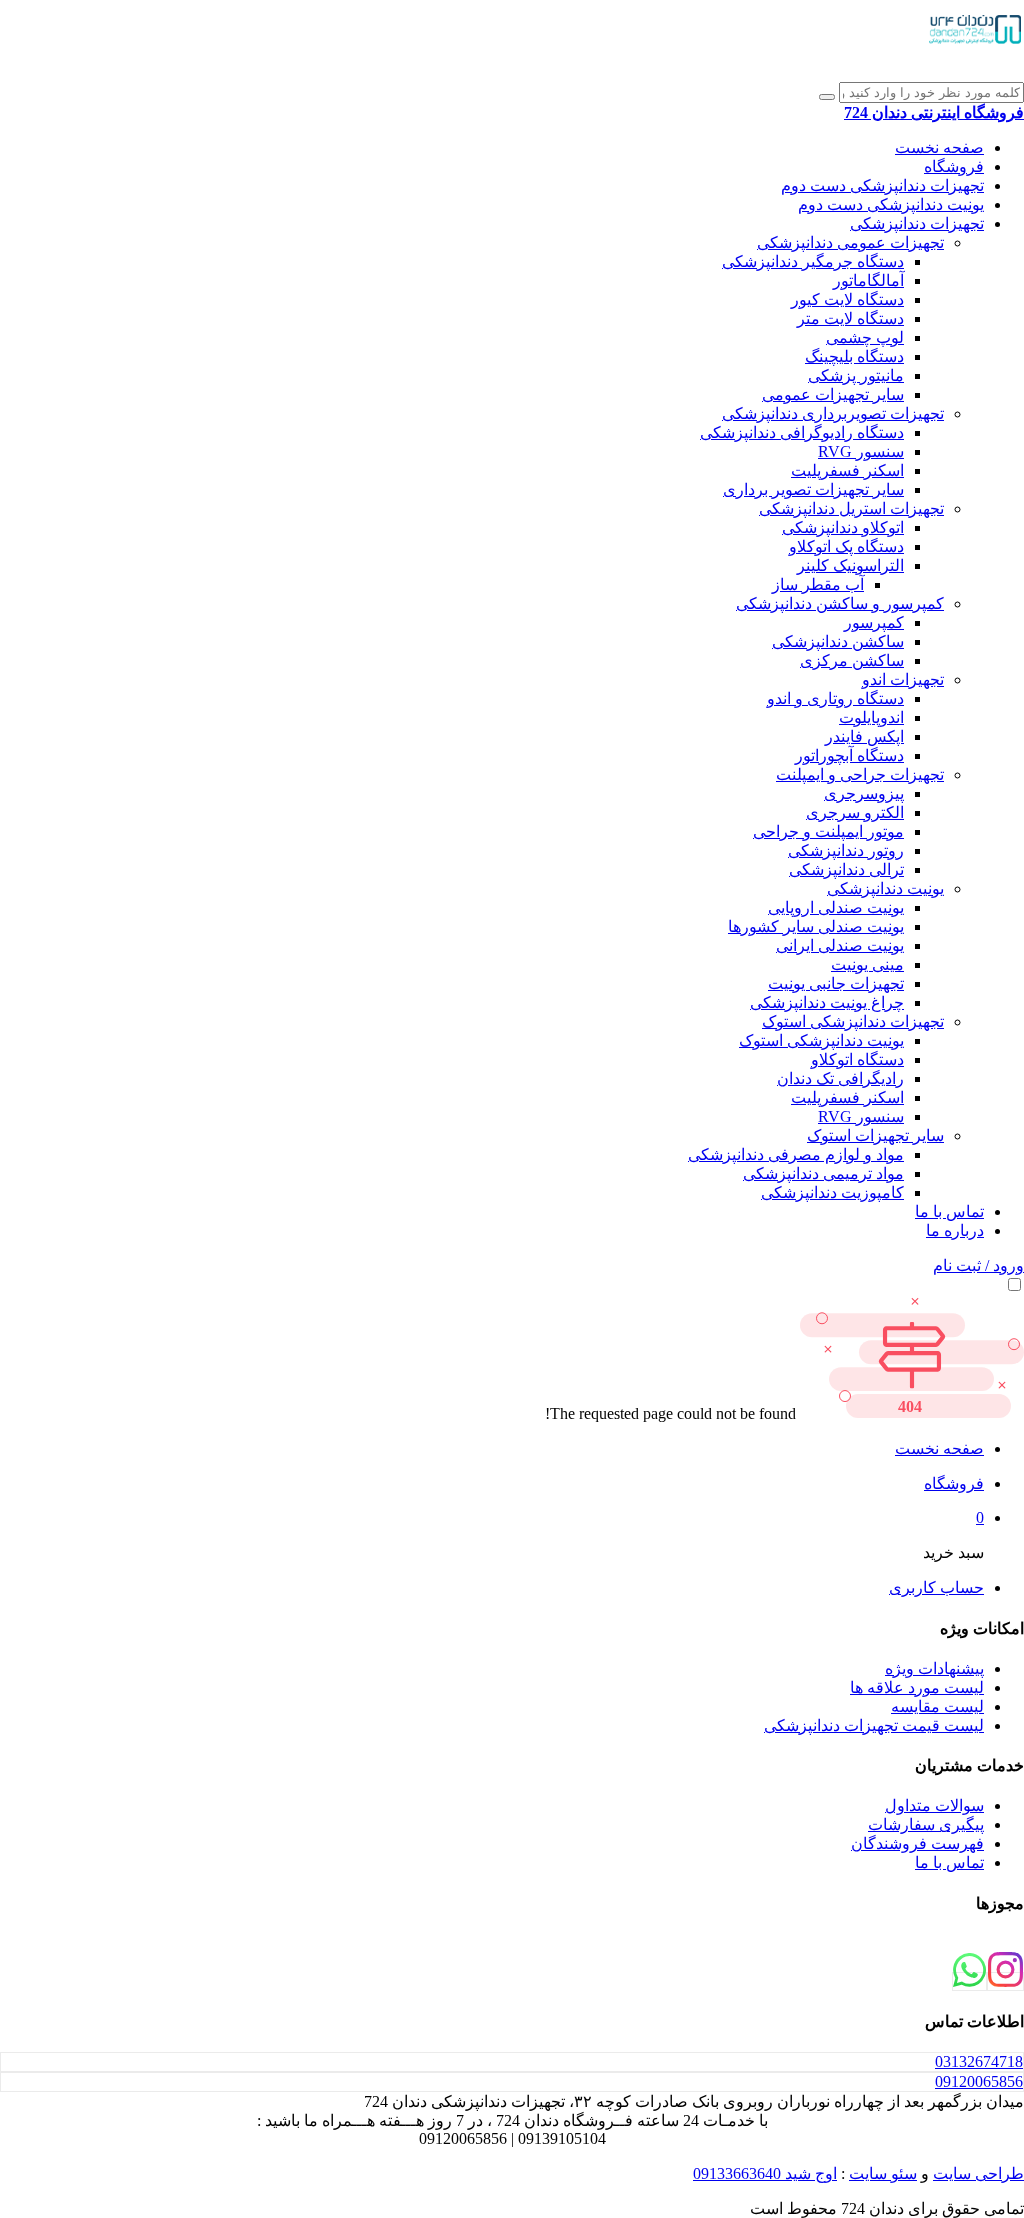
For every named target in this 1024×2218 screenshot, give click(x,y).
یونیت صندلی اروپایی (836, 907)
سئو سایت (883, 2173)
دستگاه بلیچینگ (854, 356)
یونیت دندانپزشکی (885, 888)
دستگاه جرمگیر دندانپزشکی (813, 261)
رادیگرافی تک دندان (840, 1078)
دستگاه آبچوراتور (849, 755)
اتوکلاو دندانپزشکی (843, 527)
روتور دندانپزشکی (846, 850)
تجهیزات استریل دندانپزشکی (851, 508)
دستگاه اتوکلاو (857, 1059)
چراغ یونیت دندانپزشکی (827, 1002)
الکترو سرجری (855, 812)
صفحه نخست (939, 147)
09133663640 (737, 2173)
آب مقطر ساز (818, 584)
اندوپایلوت (871, 717)
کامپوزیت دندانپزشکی (832, 1192)
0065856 (979, 2081)
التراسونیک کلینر (850, 565)
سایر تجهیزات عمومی (833, 394)
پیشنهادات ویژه (934, 1668)
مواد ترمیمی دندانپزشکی (823, 1173)
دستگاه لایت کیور (847, 299)
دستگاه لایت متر (850, 318)
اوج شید (809, 2173)
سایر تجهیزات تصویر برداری (813, 489)
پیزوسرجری (864, 793)
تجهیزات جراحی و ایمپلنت (860, 774)
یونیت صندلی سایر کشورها (816, 926)
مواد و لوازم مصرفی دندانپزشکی (796, 1154)
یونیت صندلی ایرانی (840, 945)
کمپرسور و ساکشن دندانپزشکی (840, 603)
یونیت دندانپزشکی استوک (821, 1040)
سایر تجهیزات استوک (875, 1135)
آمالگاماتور (868, 280)
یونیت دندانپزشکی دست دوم (891, 204)
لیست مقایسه (937, 1706)
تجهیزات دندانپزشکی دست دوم (882, 185)
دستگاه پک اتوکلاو (846, 546)
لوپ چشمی (865, 337)
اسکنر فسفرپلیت (847, 470)
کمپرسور (874, 622)
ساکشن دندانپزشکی (838, 641)
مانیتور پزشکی (856, 375)
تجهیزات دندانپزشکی (917, 223)
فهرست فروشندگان (917, 1843)
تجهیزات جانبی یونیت (836, 983)
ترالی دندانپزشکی (846, 869)
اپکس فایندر (864, 736)
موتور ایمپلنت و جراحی (828, 831)
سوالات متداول (934, 1805)
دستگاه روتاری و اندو (835, 698)
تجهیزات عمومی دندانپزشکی (850, 242)
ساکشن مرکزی (852, 660)
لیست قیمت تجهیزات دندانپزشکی (874, 1725)
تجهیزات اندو (903, 679)
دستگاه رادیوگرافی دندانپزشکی (802, 432)
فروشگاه (954, 166)
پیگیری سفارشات (926, 1824)
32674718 (979, 2061)
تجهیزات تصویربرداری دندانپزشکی (833, 413)
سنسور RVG (861, 451)
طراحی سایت (978, 2173)
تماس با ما (949, 1211)
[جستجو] (827, 97)
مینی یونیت (867, 964)
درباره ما (955, 1230)
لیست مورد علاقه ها (917, 1687)
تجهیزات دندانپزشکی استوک (853, 1021)
